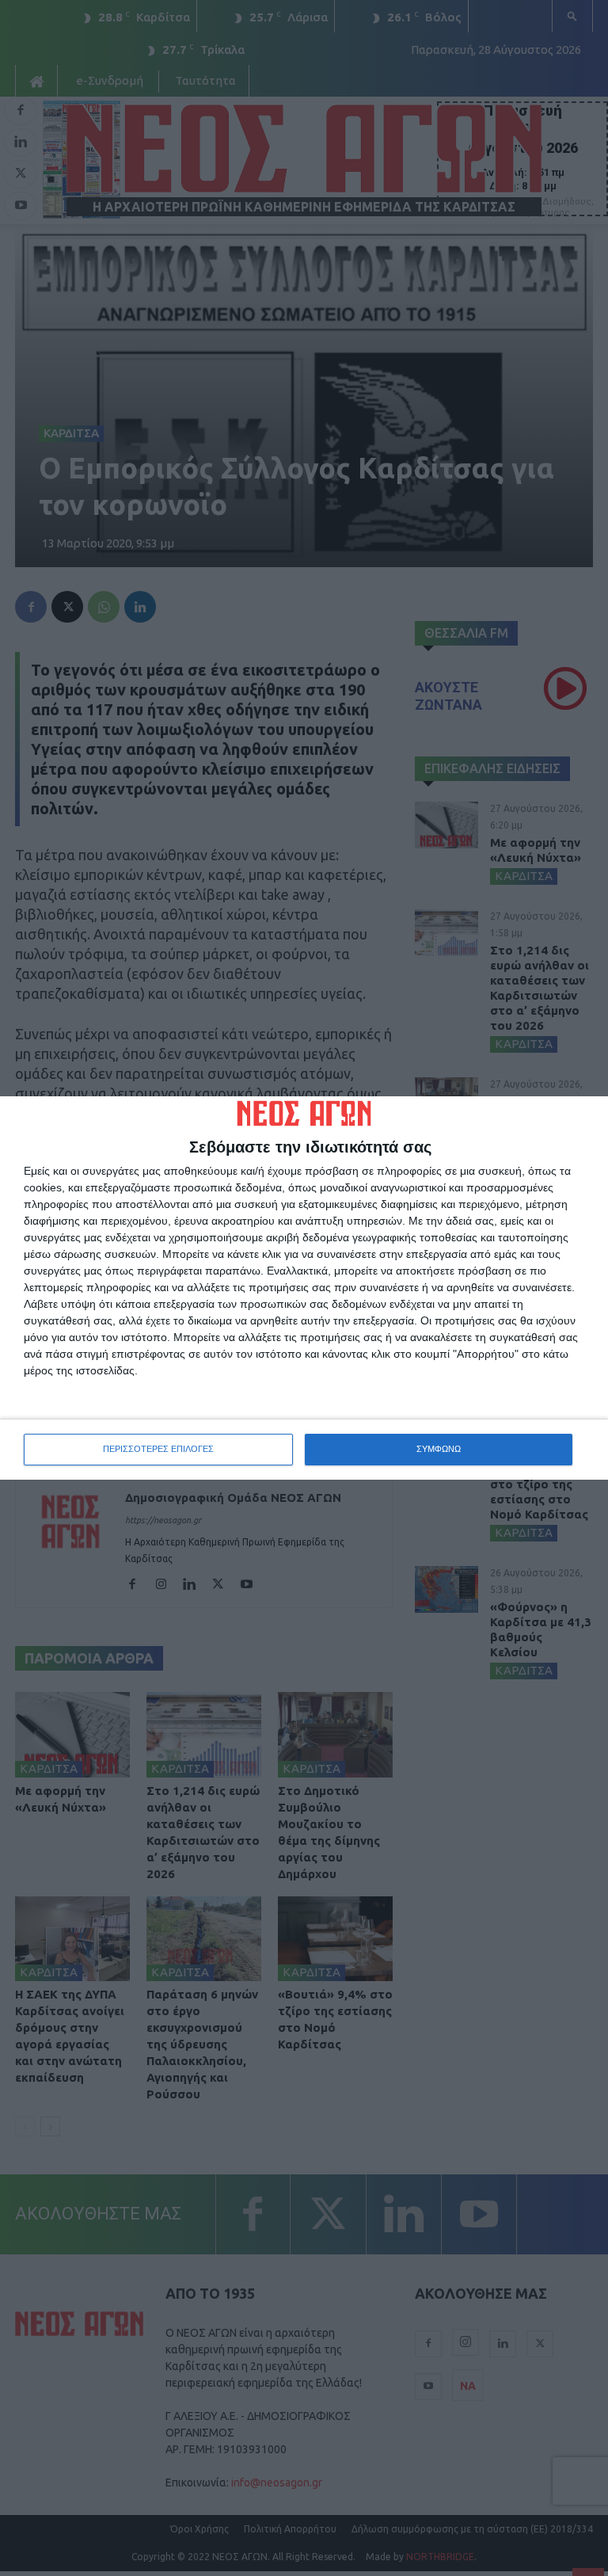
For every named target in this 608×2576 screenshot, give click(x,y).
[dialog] (304, 1288)
